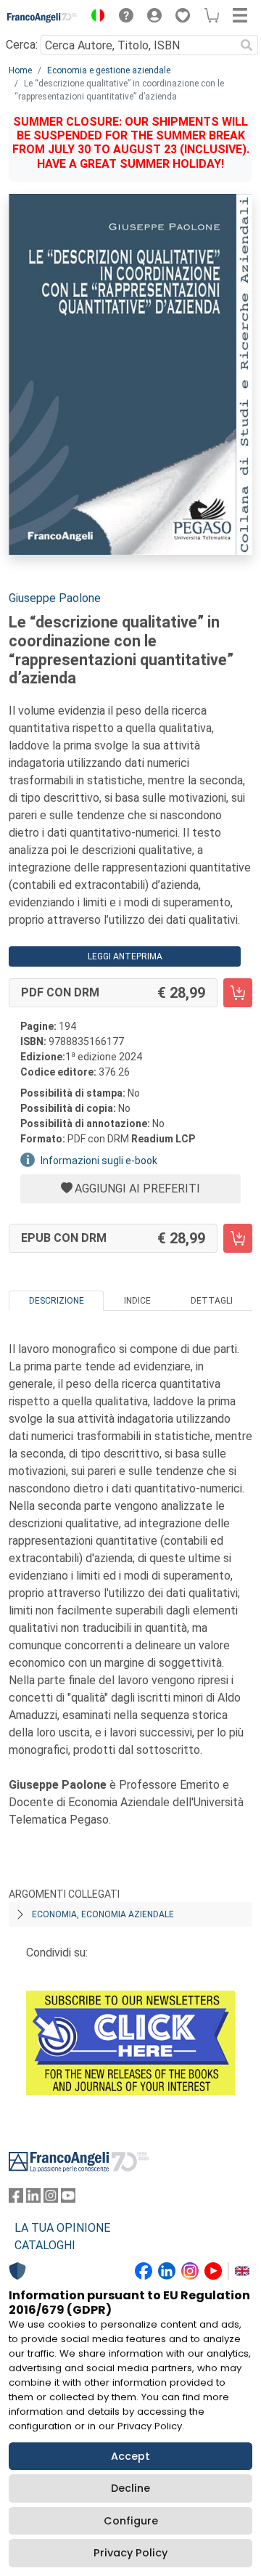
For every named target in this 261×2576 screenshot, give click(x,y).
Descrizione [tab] (57, 1301)
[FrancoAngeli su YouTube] (68, 2199)
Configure (131, 2521)
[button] (94, 17)
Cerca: (22, 45)
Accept (130, 2456)
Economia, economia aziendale (103, 1914)
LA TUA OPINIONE (62, 2228)
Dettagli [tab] (212, 1301)
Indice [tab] (137, 1301)
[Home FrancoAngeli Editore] (42, 17)
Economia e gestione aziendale (109, 70)
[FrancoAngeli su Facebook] (16, 2199)
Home (20, 70)
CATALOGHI (45, 2245)
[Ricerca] (246, 45)
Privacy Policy (130, 2553)
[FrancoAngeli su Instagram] (51, 2199)
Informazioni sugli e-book (99, 1161)
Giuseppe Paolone (55, 598)
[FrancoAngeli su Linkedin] (33, 2199)
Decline (130, 2488)
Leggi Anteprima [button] (125, 956)
